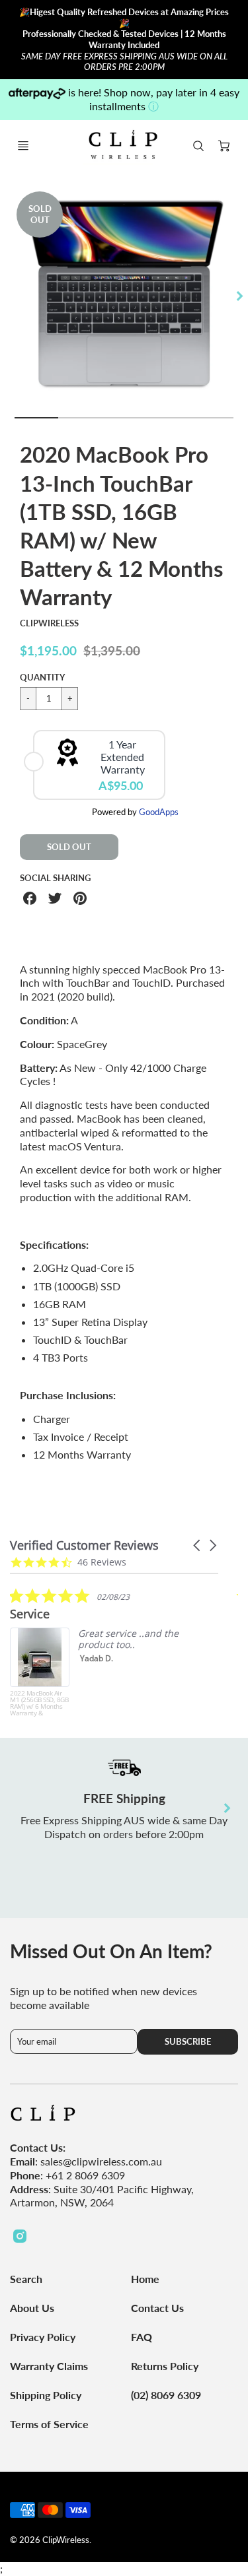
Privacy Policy (43, 2337)
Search (26, 2279)
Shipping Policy (46, 2395)
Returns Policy (165, 2366)
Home (145, 2279)
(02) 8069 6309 (166, 2395)
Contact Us (157, 2308)
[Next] (239, 296)
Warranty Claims (49, 2366)
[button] (198, 1545)
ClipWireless (49, 623)
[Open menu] (23, 146)
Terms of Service (49, 2424)
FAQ (142, 2337)
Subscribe (188, 2041)
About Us (32, 2308)
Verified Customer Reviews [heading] (84, 1545)
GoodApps (159, 812)
